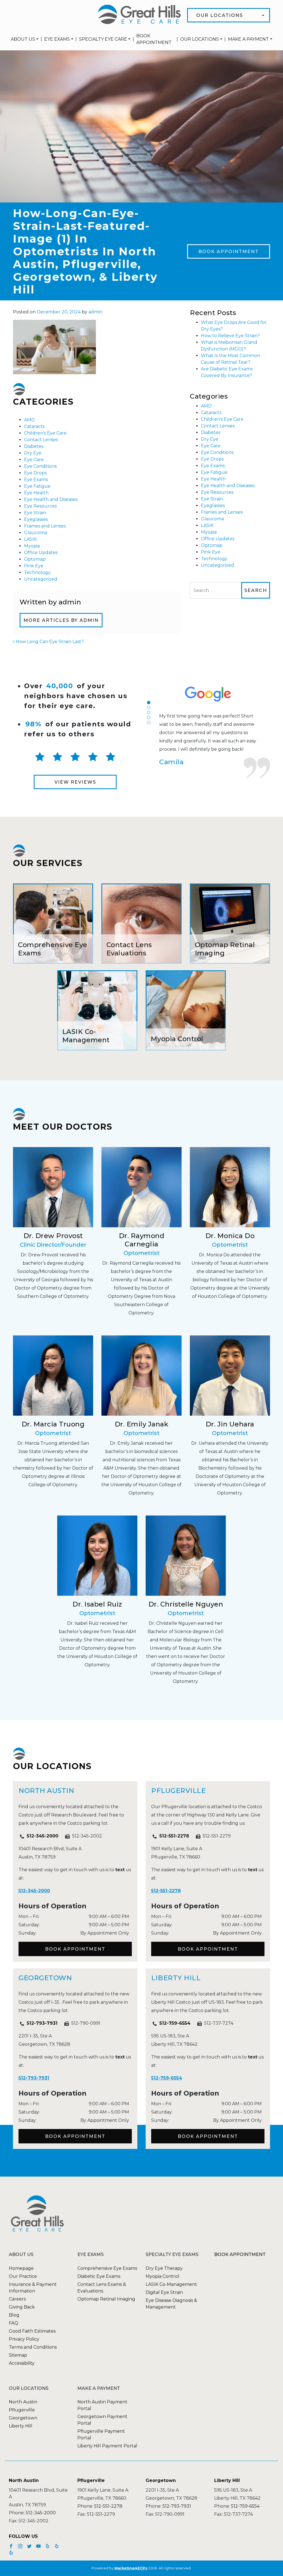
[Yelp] (48, 2546)
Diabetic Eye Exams (99, 2276)
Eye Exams (57, 39)
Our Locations (200, 39)
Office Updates (41, 553)
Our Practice (23, 2276)
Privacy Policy (24, 2339)
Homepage (21, 2268)
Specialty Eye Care (103, 39)
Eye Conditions (40, 466)
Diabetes (34, 446)
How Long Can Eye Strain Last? (49, 642)
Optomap (35, 559)
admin (95, 312)
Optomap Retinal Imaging (106, 2299)
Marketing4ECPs (131, 2568)
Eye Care (34, 460)
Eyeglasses (36, 519)
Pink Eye (34, 566)
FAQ (14, 2323)
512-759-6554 (175, 2023)
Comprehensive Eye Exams (107, 2268)
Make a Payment (248, 39)
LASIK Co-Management (171, 2284)
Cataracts (34, 426)
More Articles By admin (61, 620)
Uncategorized (41, 579)
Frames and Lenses (45, 526)
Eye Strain (35, 513)
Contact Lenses (41, 440)
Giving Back (22, 2307)
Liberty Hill (21, 2426)
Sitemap (18, 2355)
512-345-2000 (43, 1836)
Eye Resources (40, 506)
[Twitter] (30, 2546)
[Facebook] (12, 2546)
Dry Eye (33, 453)
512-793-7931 (42, 2023)
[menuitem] (25, 39)
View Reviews (75, 782)
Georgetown (23, 2418)
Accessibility (22, 2363)
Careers (17, 2299)
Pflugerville (22, 2410)
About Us (23, 39)
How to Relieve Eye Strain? (230, 336)
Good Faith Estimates (32, 2331)
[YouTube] (39, 2546)
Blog (14, 2315)
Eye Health (36, 493)
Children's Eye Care (45, 433)
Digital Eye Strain (164, 2292)
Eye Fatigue (37, 486)
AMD (29, 420)
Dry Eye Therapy (164, 2268)
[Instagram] (21, 2546)
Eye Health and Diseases (51, 499)
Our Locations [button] (220, 15)
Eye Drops (35, 473)
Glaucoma (36, 533)
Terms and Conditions (33, 2347)
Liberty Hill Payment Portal (107, 2446)
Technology (37, 572)
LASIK (30, 539)
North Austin (23, 2402)
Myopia (32, 546)
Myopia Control (163, 2276)
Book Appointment (154, 39)
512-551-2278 (174, 1836)
